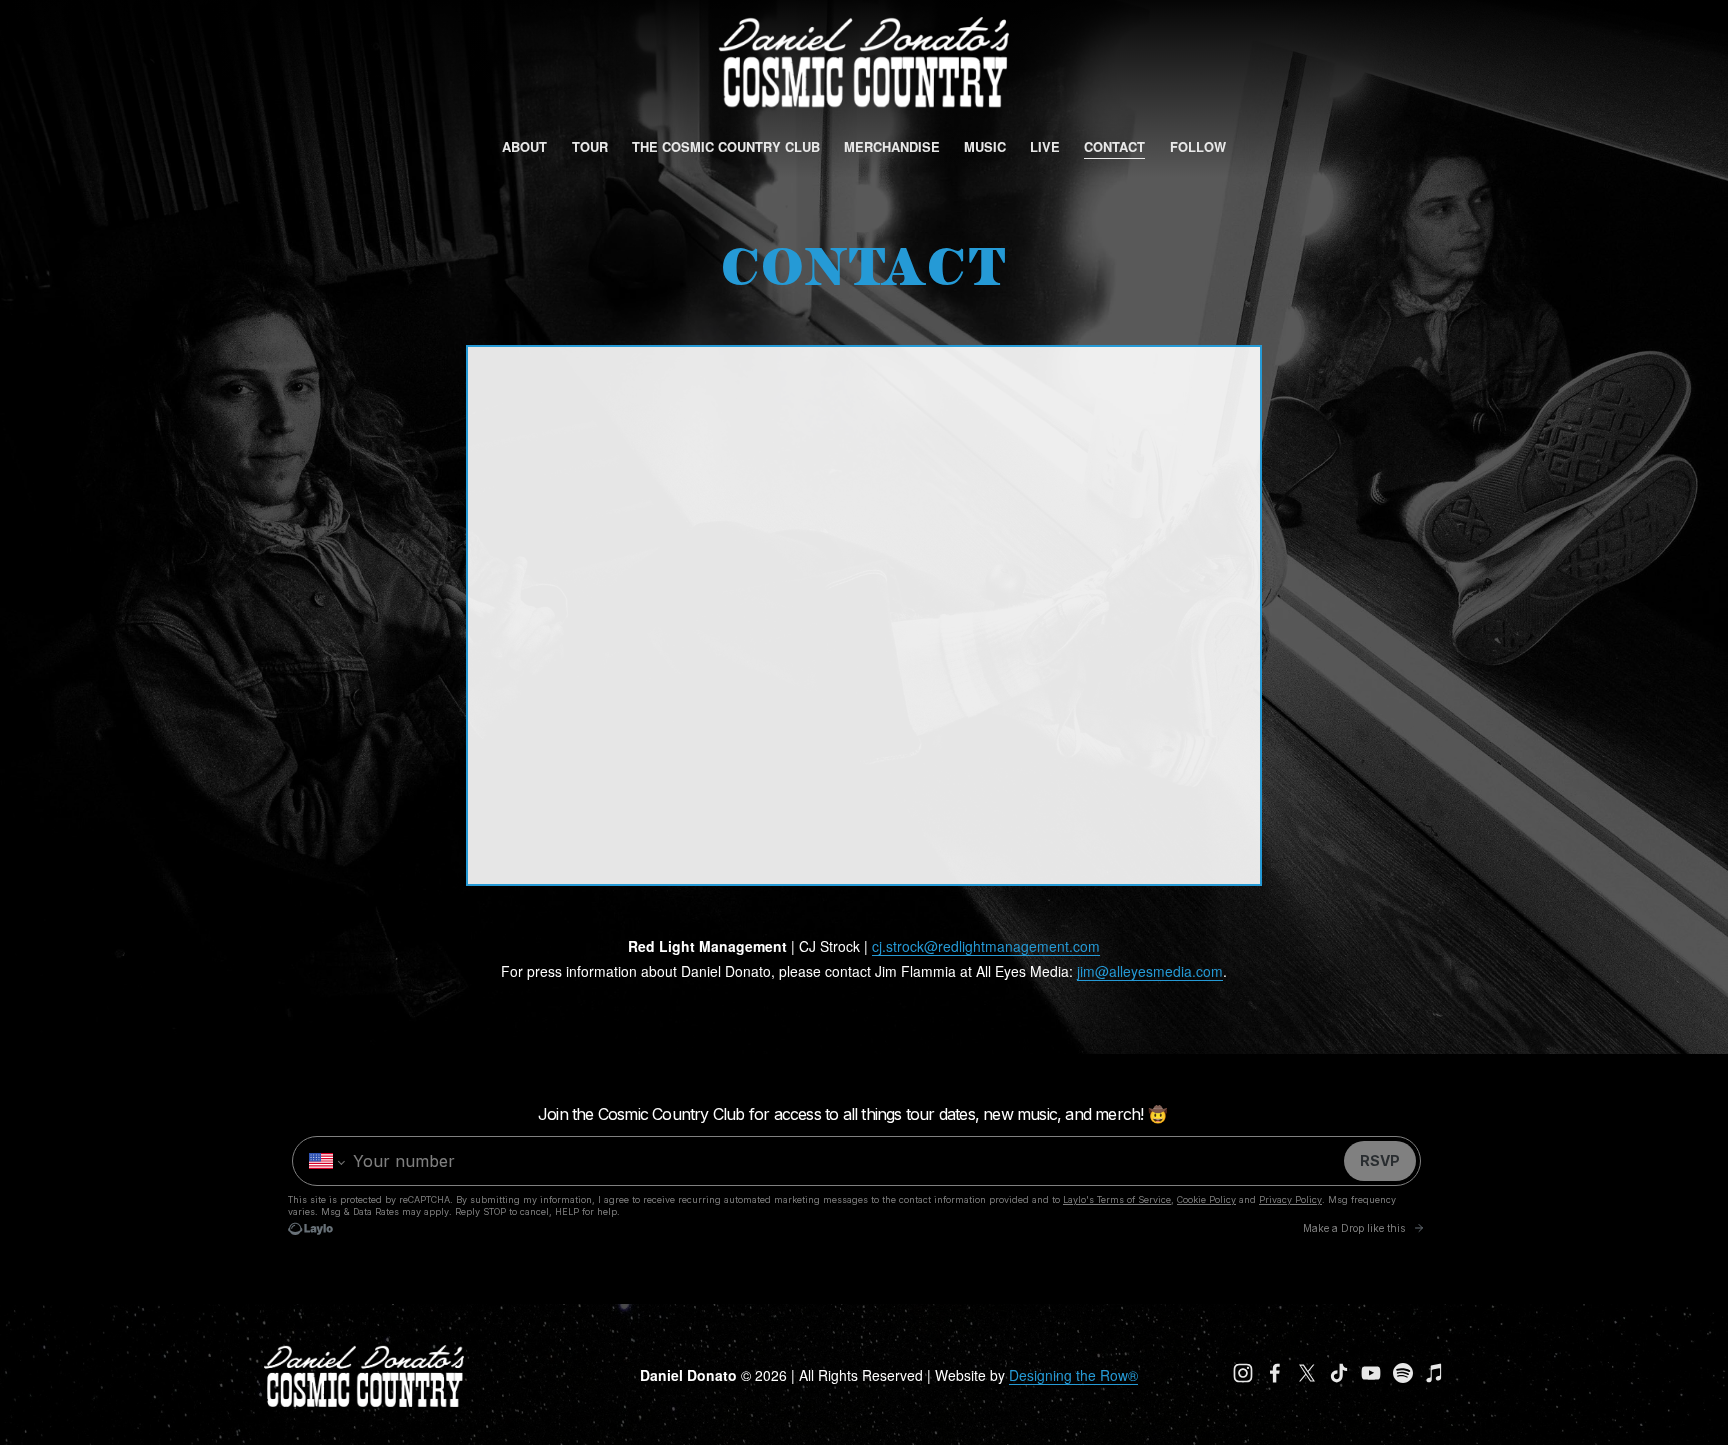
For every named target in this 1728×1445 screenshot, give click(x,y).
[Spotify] (1403, 1373)
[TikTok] (1339, 1373)
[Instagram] (1243, 1373)
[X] (1307, 1373)
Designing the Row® (1073, 1375)
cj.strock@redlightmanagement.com (986, 946)
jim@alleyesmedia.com (1150, 971)
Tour (590, 147)
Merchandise (892, 147)
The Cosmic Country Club (726, 147)
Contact (1114, 147)
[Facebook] (1275, 1373)
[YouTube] (1371, 1373)
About (524, 147)
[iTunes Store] (1435, 1373)
